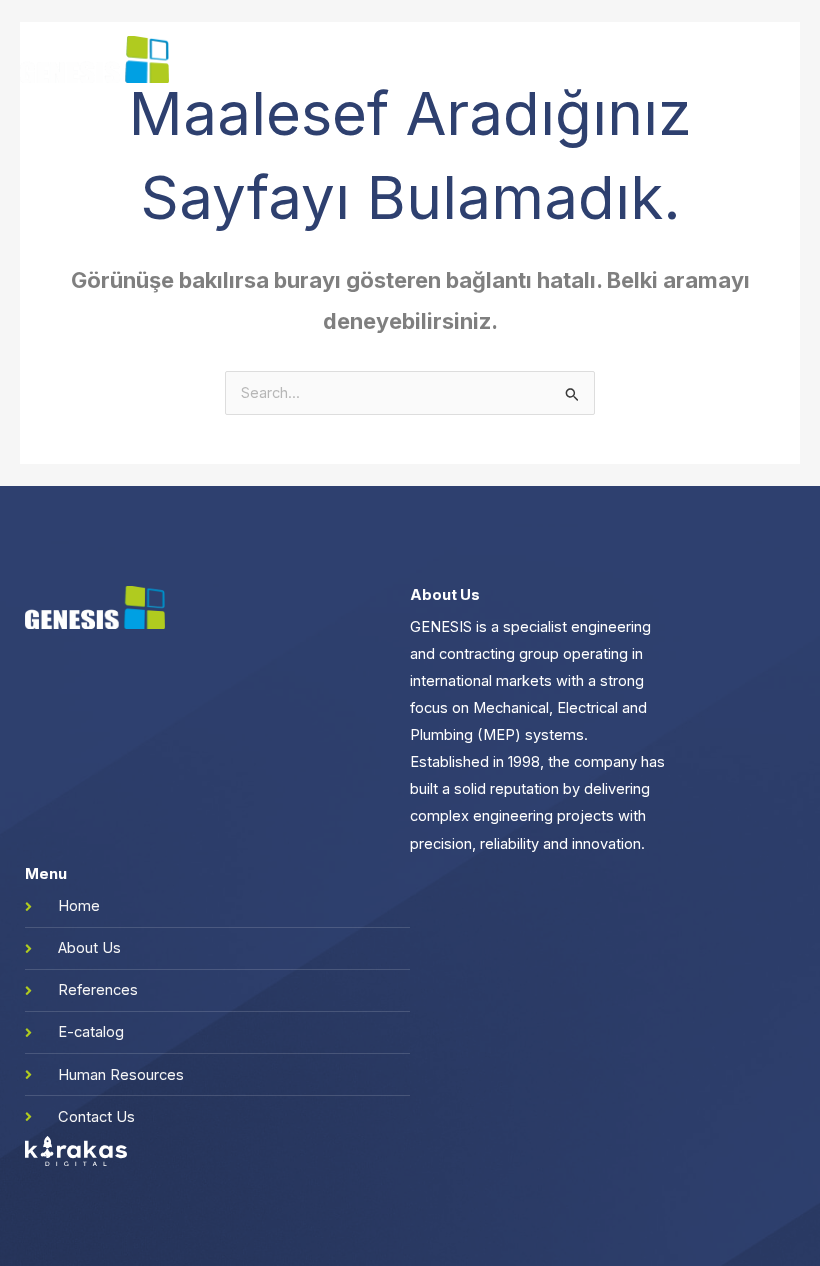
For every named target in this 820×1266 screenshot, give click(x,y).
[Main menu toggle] (779, 60)
